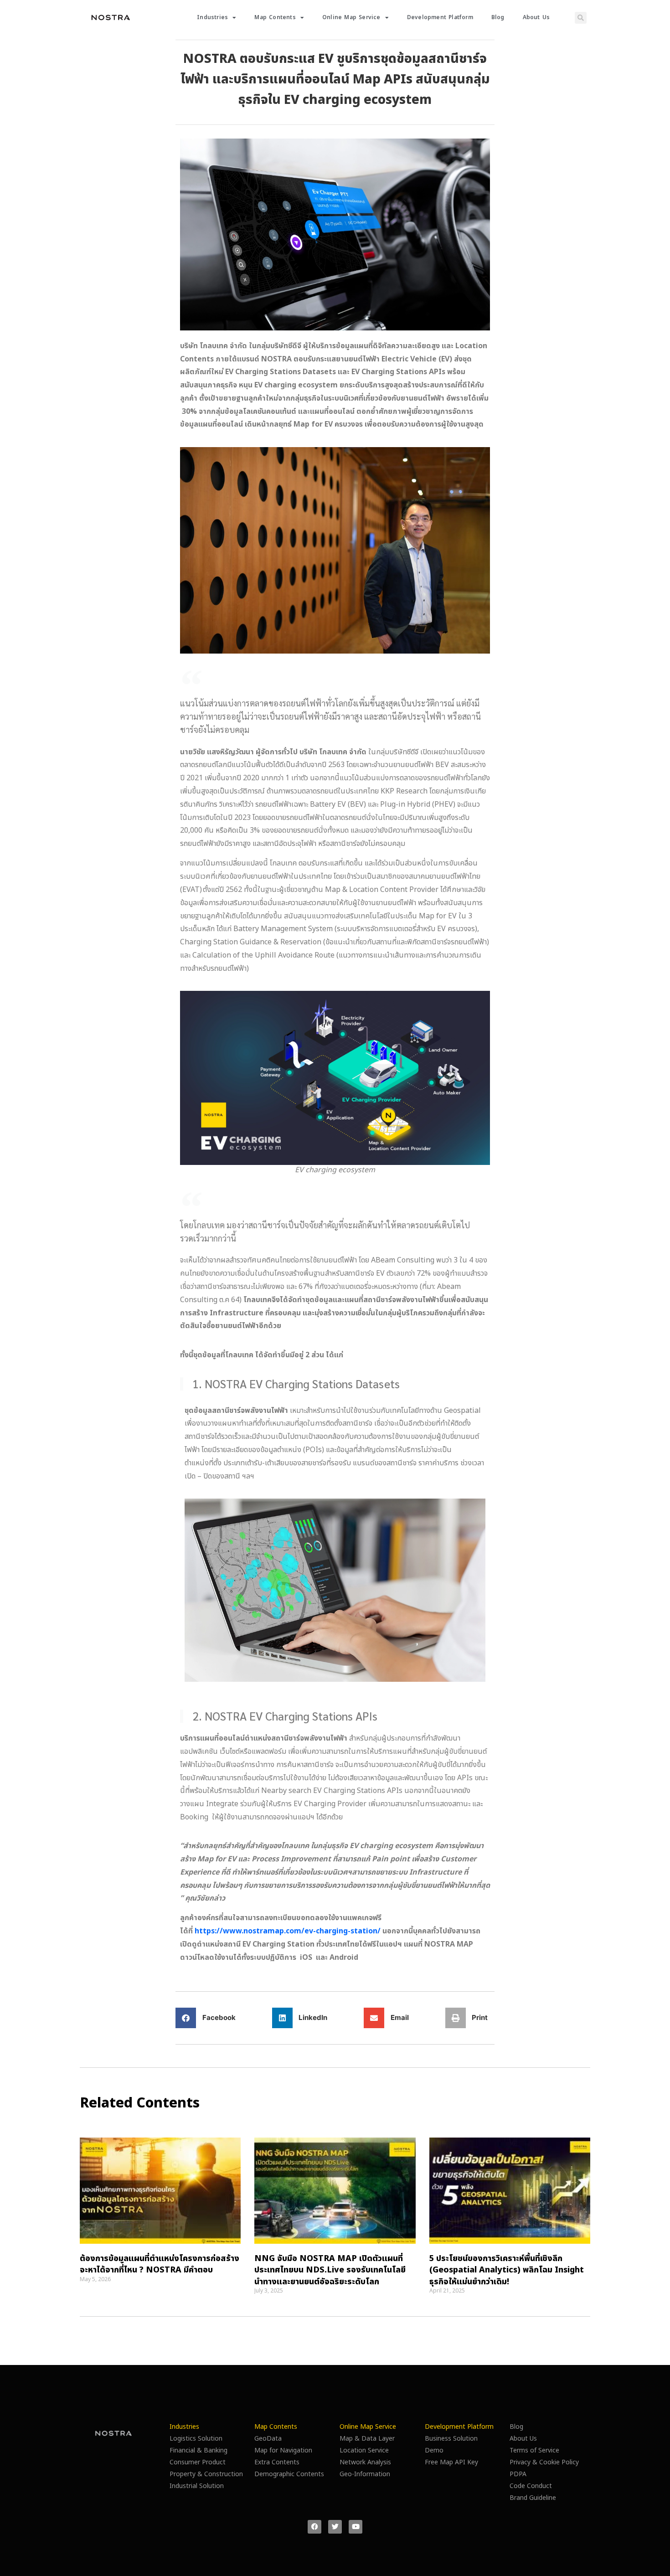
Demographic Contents (289, 2474)
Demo (434, 2450)
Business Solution (451, 2439)
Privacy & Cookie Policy (544, 2462)
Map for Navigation (283, 2450)
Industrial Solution (197, 2486)
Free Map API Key (451, 2462)
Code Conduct (531, 2486)
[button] (581, 18)
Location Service (364, 2450)
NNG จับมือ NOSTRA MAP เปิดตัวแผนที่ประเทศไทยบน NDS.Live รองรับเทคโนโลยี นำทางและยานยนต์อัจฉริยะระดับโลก (330, 2270)
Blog (498, 18)
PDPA (518, 2474)
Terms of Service (534, 2450)
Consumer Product (198, 2462)
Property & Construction (206, 2474)
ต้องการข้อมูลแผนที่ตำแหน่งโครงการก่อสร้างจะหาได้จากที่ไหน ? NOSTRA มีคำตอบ (160, 2264)
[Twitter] (335, 2527)
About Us (536, 18)
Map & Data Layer (367, 2439)
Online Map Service (351, 18)
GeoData (268, 2439)
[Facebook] (314, 2527)
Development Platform (440, 18)
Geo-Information (365, 2474)
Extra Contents (277, 2462)
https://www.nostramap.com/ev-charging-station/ (288, 1931)
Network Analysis (365, 2462)
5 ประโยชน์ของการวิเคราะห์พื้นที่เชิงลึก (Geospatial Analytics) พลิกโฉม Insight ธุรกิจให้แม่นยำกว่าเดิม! (507, 2270)
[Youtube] (356, 2527)
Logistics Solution (196, 2439)
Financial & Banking (198, 2450)
